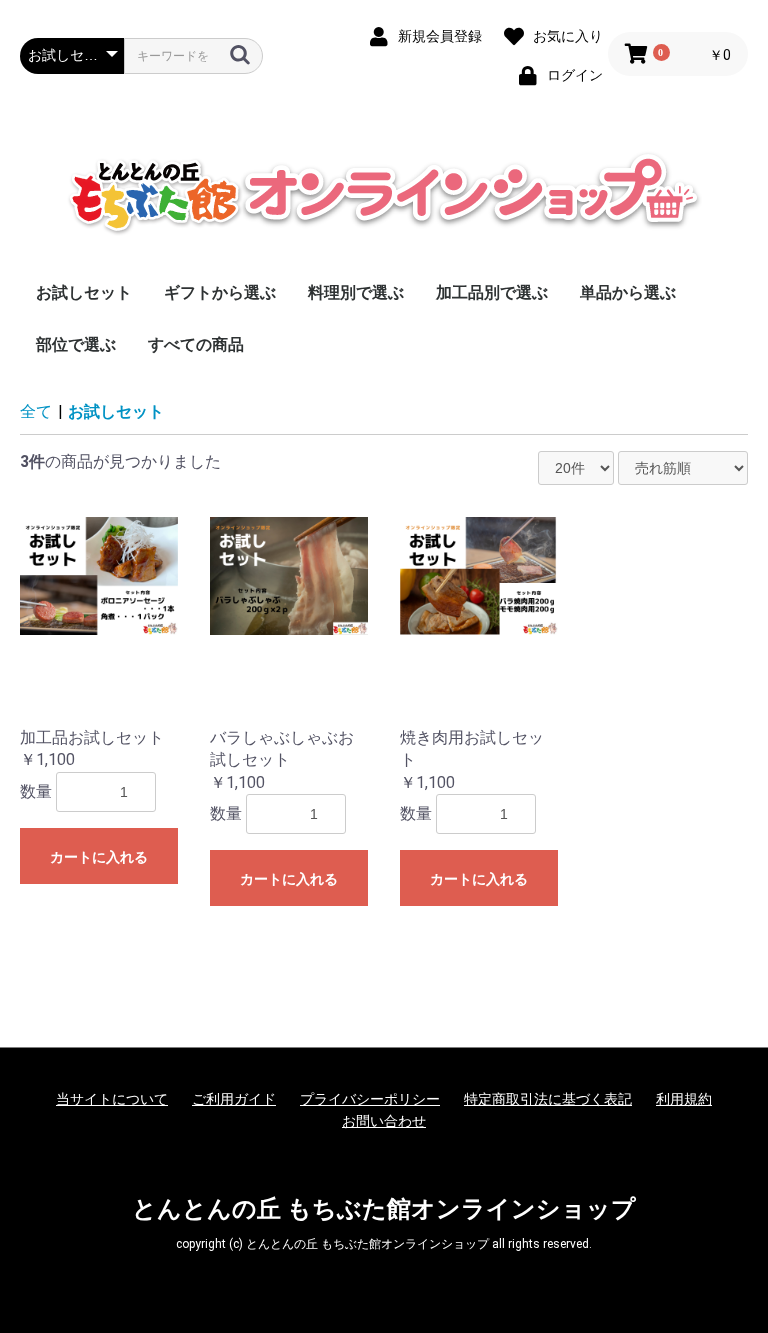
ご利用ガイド (234, 1099)
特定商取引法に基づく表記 (548, 1099)
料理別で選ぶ (356, 292)
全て (36, 411)
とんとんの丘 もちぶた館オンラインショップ (384, 1209)
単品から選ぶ (628, 292)
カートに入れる (99, 857)
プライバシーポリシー (370, 1099)
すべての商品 (196, 344)
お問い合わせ (384, 1121)
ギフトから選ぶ (220, 292)
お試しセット (84, 292)
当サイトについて (112, 1099)
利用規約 (684, 1099)
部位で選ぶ (76, 344)
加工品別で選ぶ (492, 292)
